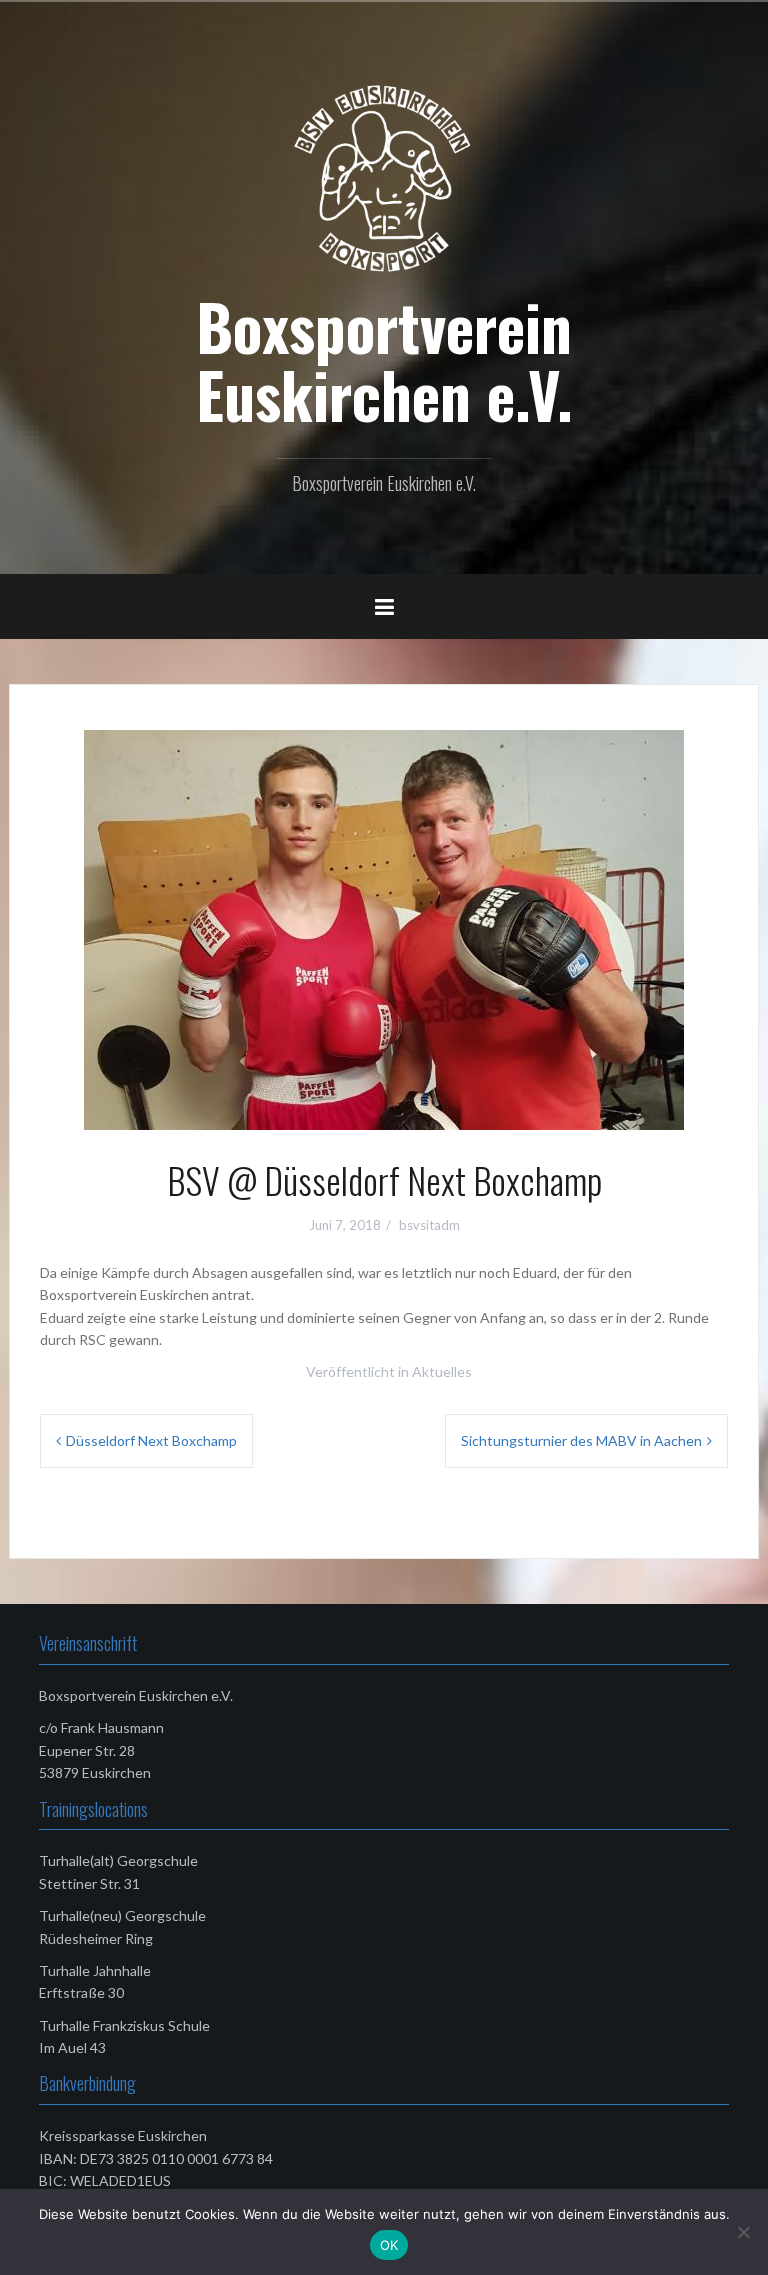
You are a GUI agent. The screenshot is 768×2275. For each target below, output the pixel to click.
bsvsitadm (429, 1225)
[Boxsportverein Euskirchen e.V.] (384, 177)
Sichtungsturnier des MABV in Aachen (581, 1440)
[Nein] (743, 2232)
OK (389, 2245)
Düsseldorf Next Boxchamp (151, 1440)
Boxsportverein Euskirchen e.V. (384, 360)
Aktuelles (442, 1371)
